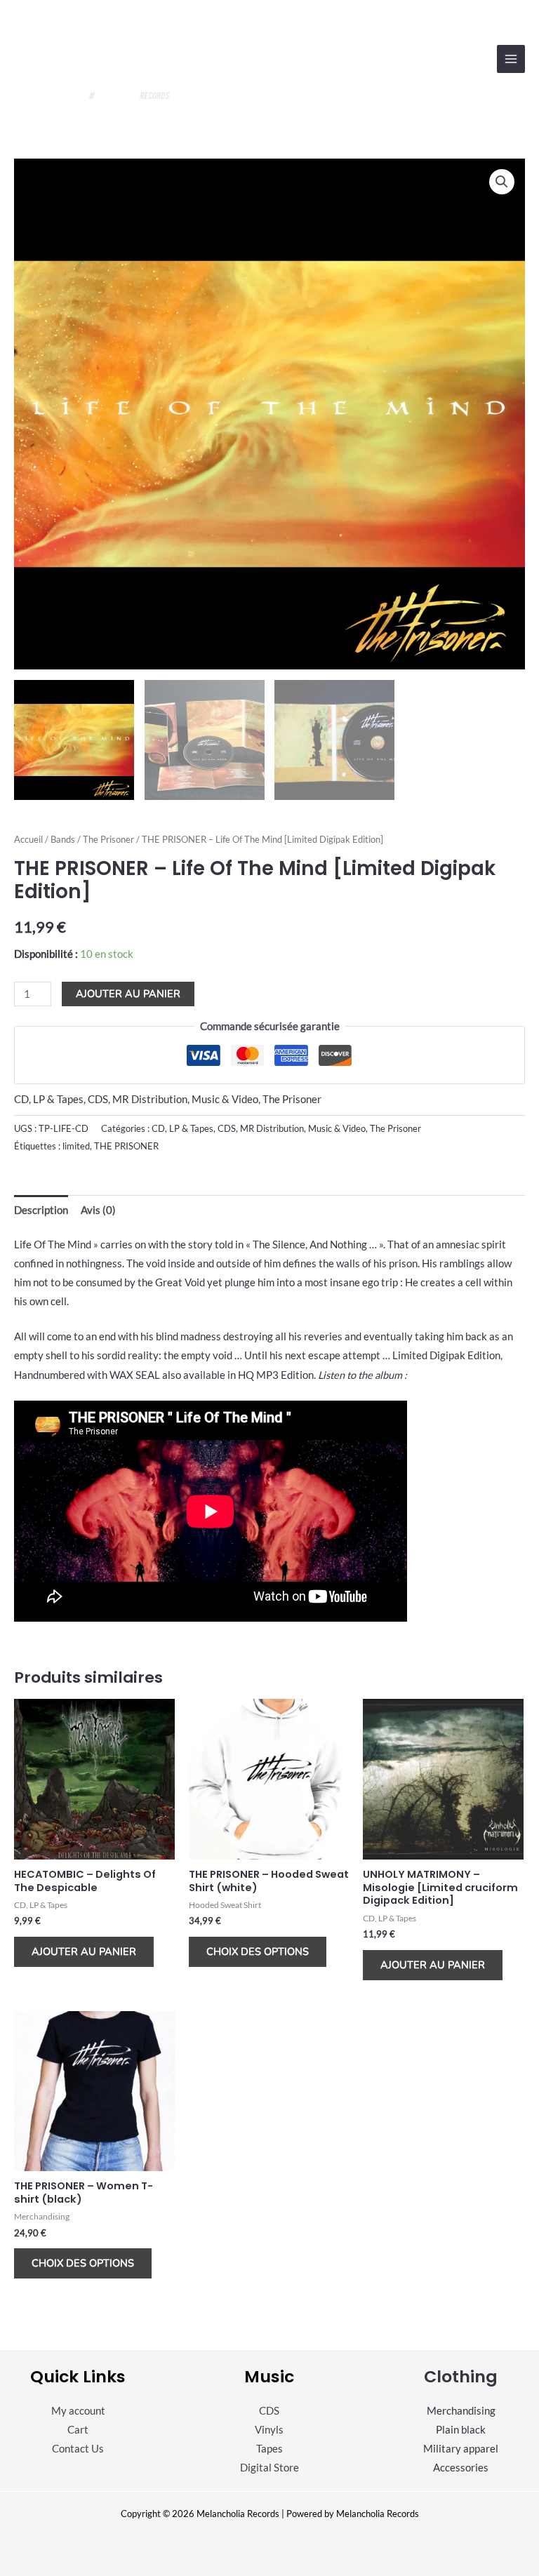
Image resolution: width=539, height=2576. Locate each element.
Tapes (269, 2449)
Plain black (461, 2430)
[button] (502, 182)
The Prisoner (108, 839)
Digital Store (269, 2468)
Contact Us (78, 2449)
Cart (78, 2430)
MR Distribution (150, 1099)
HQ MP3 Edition (276, 1375)
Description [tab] (41, 1210)
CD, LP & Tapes (49, 1099)
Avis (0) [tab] (98, 1210)
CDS (98, 1099)
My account (78, 2411)
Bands (63, 839)
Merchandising (461, 2411)
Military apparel (461, 2449)
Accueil (28, 839)
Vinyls (269, 2430)
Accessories (461, 2468)
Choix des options (258, 1951)
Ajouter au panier (128, 994)
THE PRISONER (126, 1146)
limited (76, 1146)
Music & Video (225, 1099)
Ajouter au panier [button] (84, 1951)
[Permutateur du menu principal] (511, 59)
